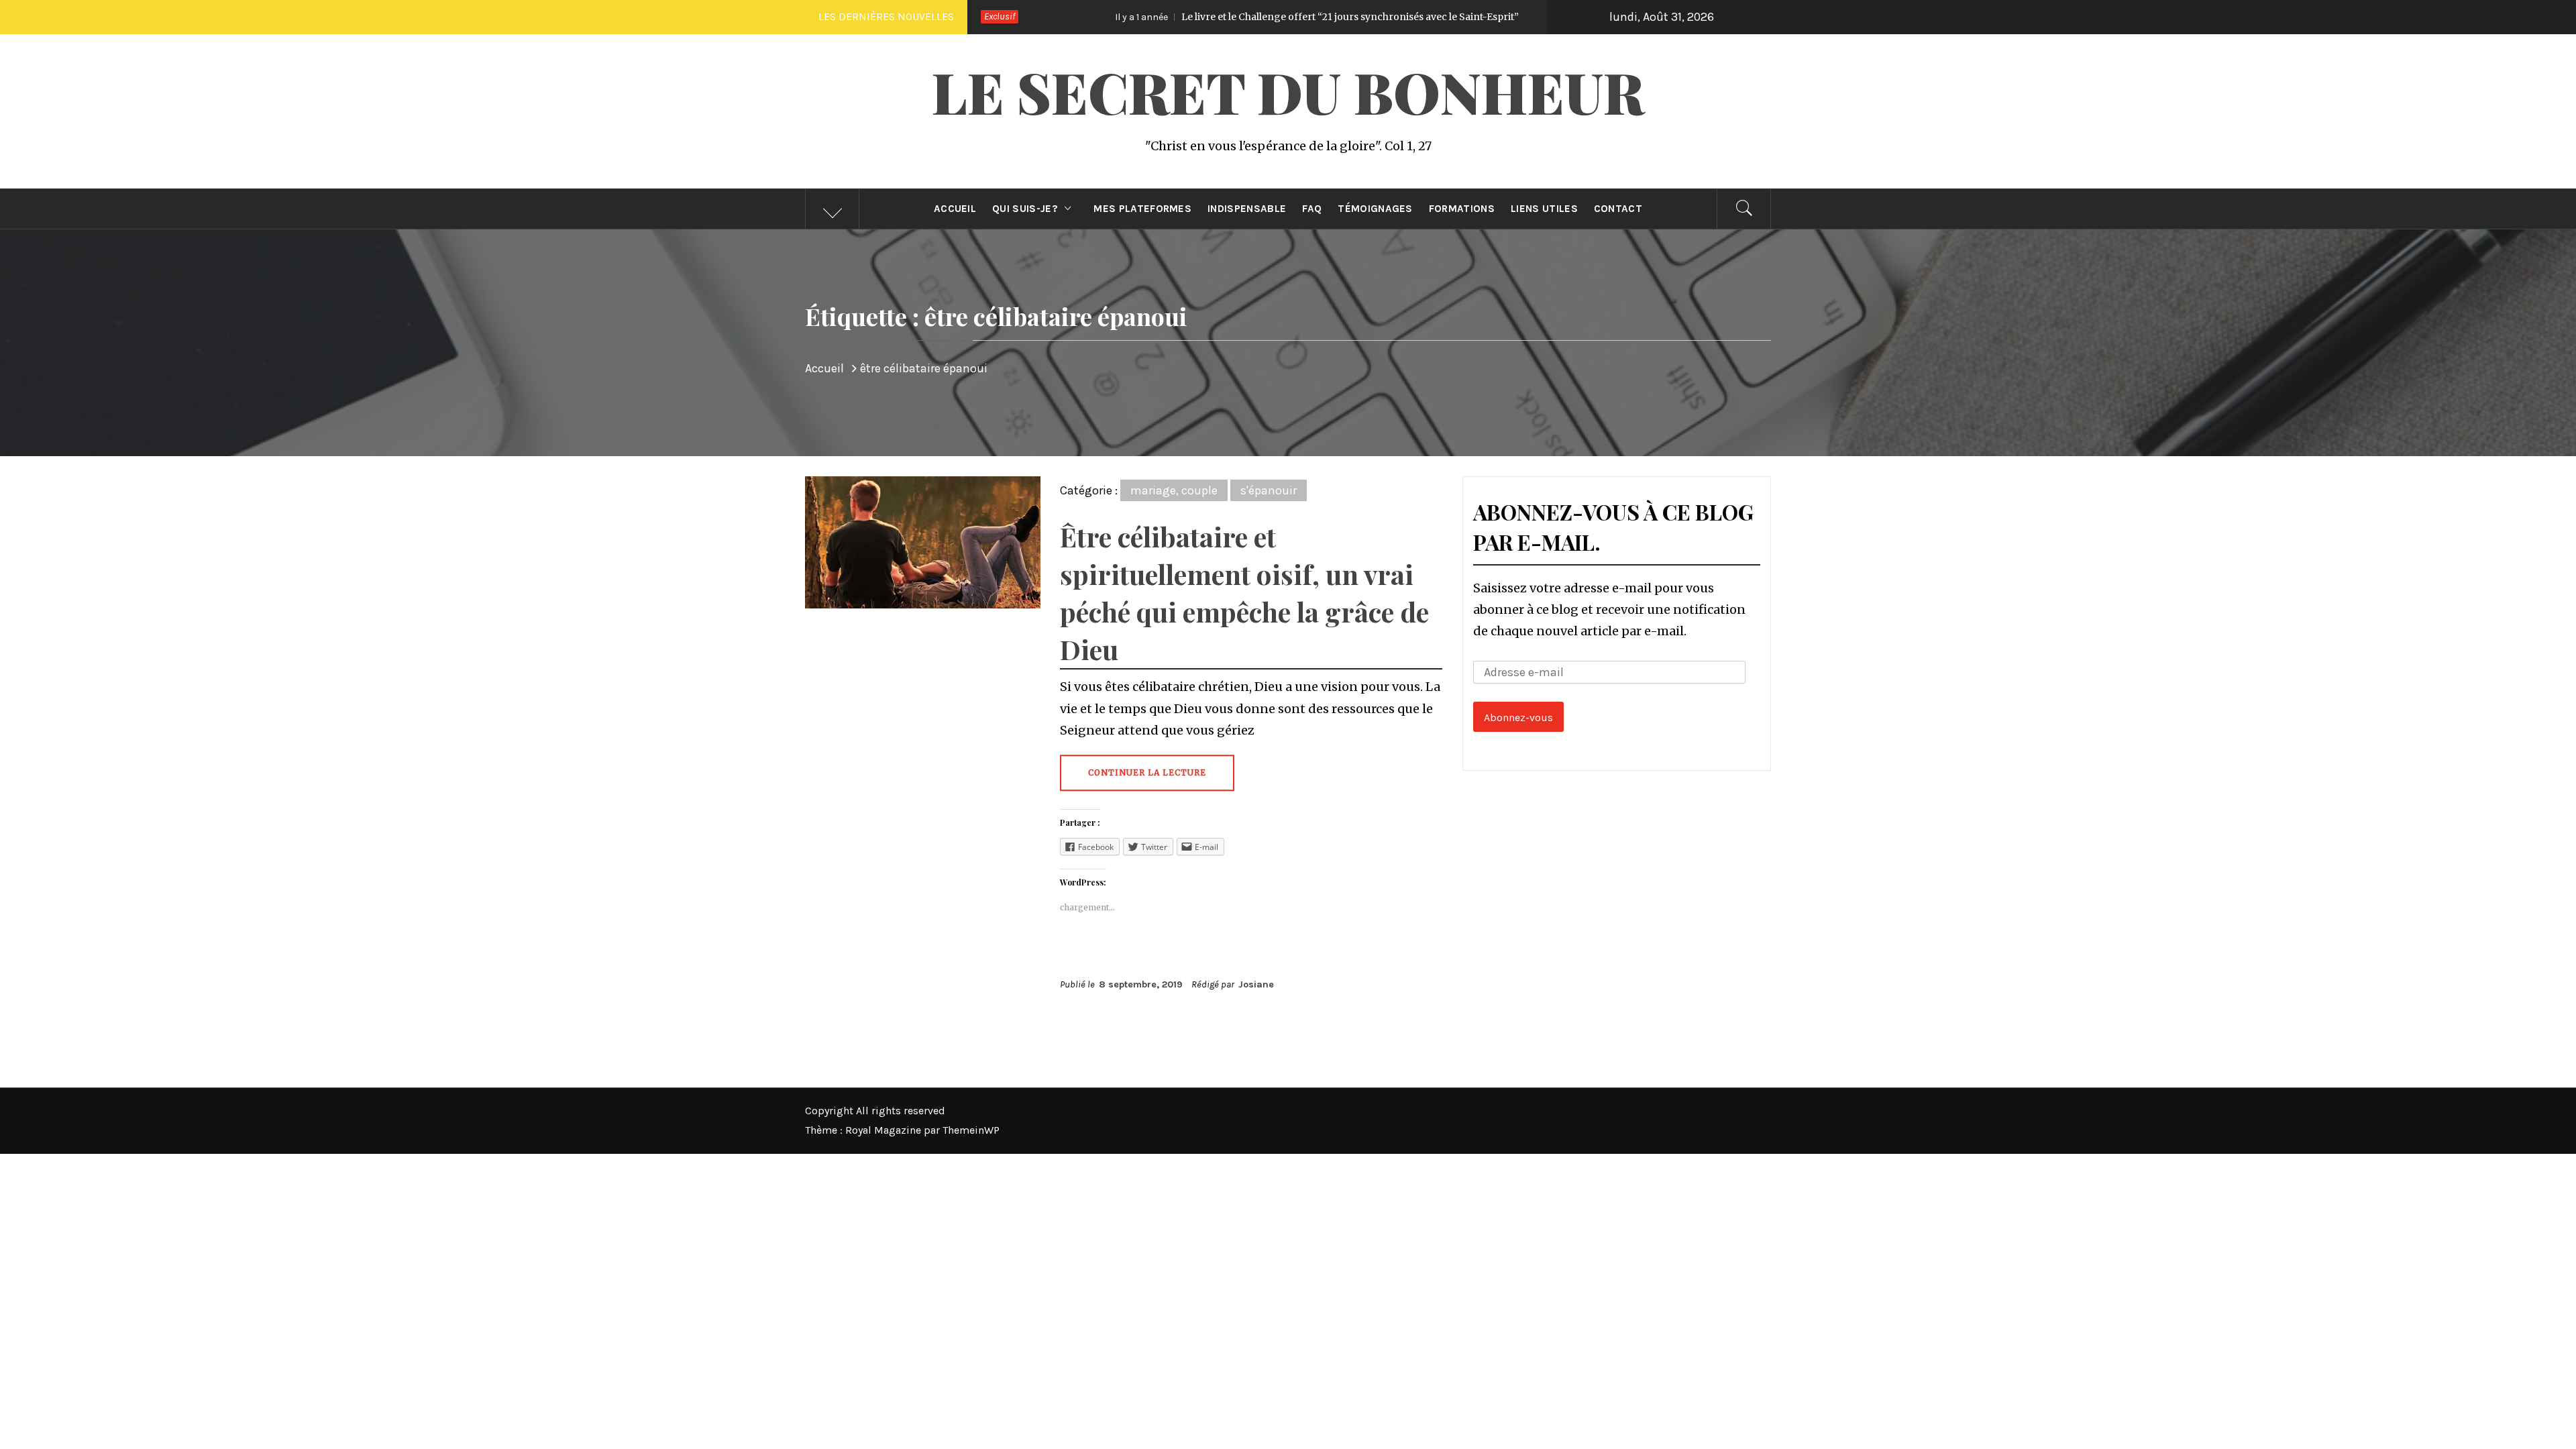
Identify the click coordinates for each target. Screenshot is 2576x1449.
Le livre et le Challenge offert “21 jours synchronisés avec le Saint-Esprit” (1171, 17)
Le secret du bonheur (1288, 91)
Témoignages (1375, 209)
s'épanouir (1269, 490)
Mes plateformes (1142, 209)
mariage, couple (1174, 490)
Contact (1618, 209)
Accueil (955, 209)
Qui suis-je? (1025, 209)
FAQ (1312, 209)
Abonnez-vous (1518, 717)
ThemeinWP (971, 1130)
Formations (1462, 209)
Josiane (1256, 984)
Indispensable (1247, 209)
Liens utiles (1544, 209)
